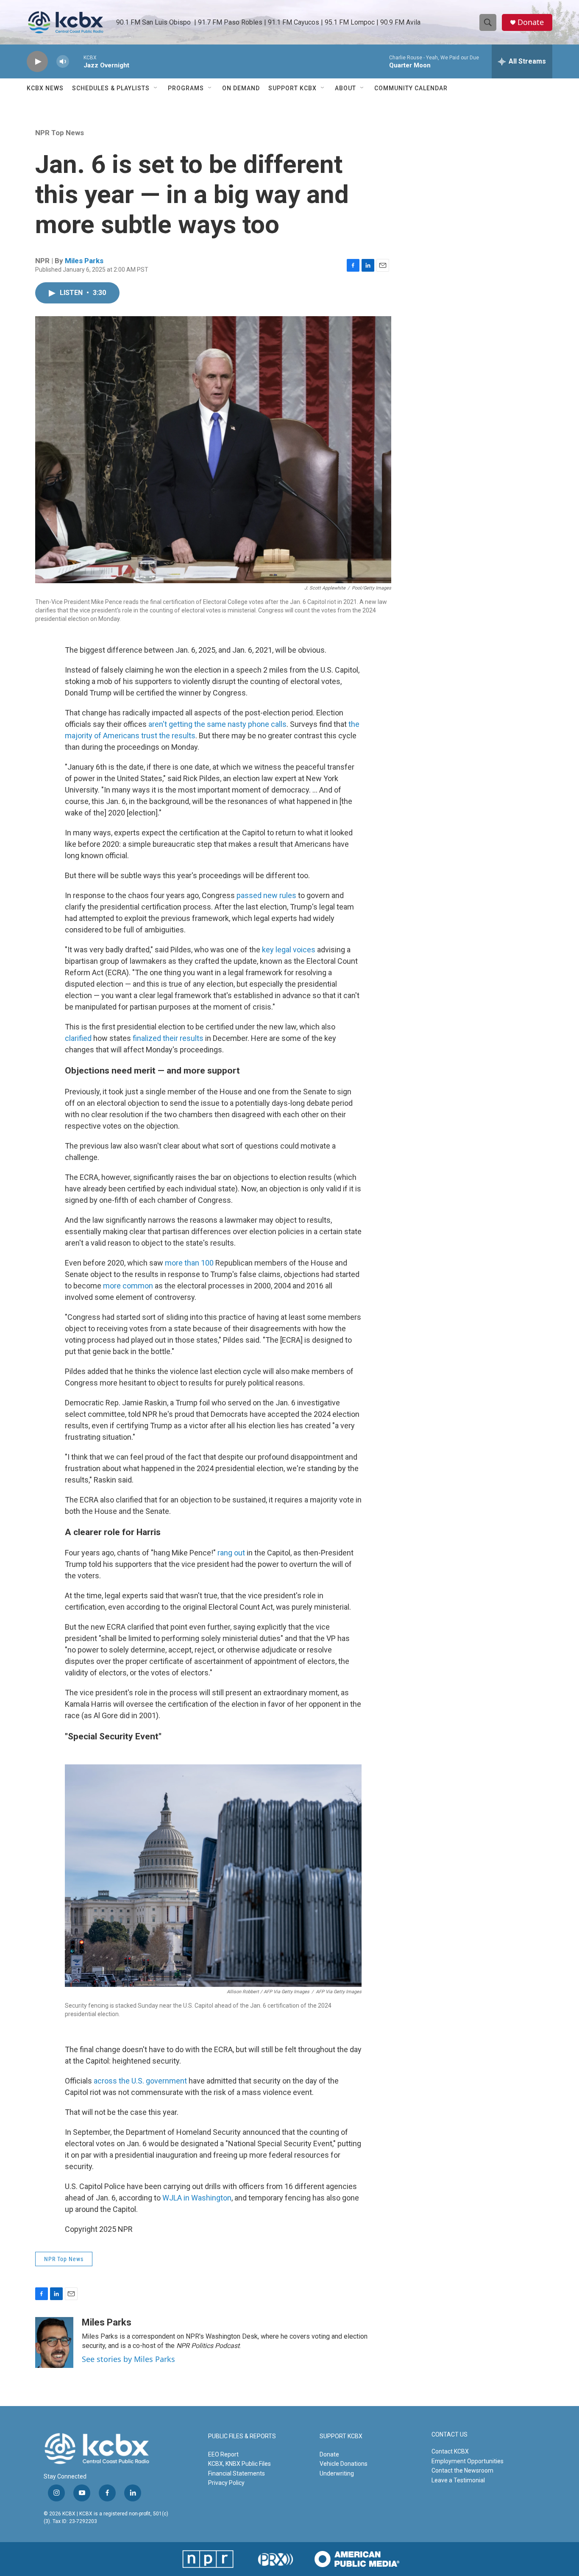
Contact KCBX (450, 2451)
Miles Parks (84, 261)
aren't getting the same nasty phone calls (217, 724)
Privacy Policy (226, 2483)
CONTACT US (450, 2435)
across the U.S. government (140, 2081)
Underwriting (337, 2473)
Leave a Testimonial (458, 2480)
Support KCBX (292, 88)
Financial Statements (237, 2473)
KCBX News (45, 88)
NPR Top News (60, 133)
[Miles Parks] (54, 2342)
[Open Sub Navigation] (156, 88)
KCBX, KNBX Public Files (239, 2464)
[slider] (76, 61)
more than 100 (189, 1263)
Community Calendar (411, 88)
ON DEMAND (241, 88)
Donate (531, 22)
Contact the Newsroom (462, 2470)
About (345, 88)
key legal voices (289, 950)
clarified (78, 1038)
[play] (37, 62)
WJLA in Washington (197, 2198)
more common (128, 1286)
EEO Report (223, 2454)
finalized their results (168, 1038)
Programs (186, 88)
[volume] (63, 62)
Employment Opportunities (468, 2461)
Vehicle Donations (344, 2464)
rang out (231, 1553)
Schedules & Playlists (111, 88)
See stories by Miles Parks (128, 2359)
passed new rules (266, 895)
